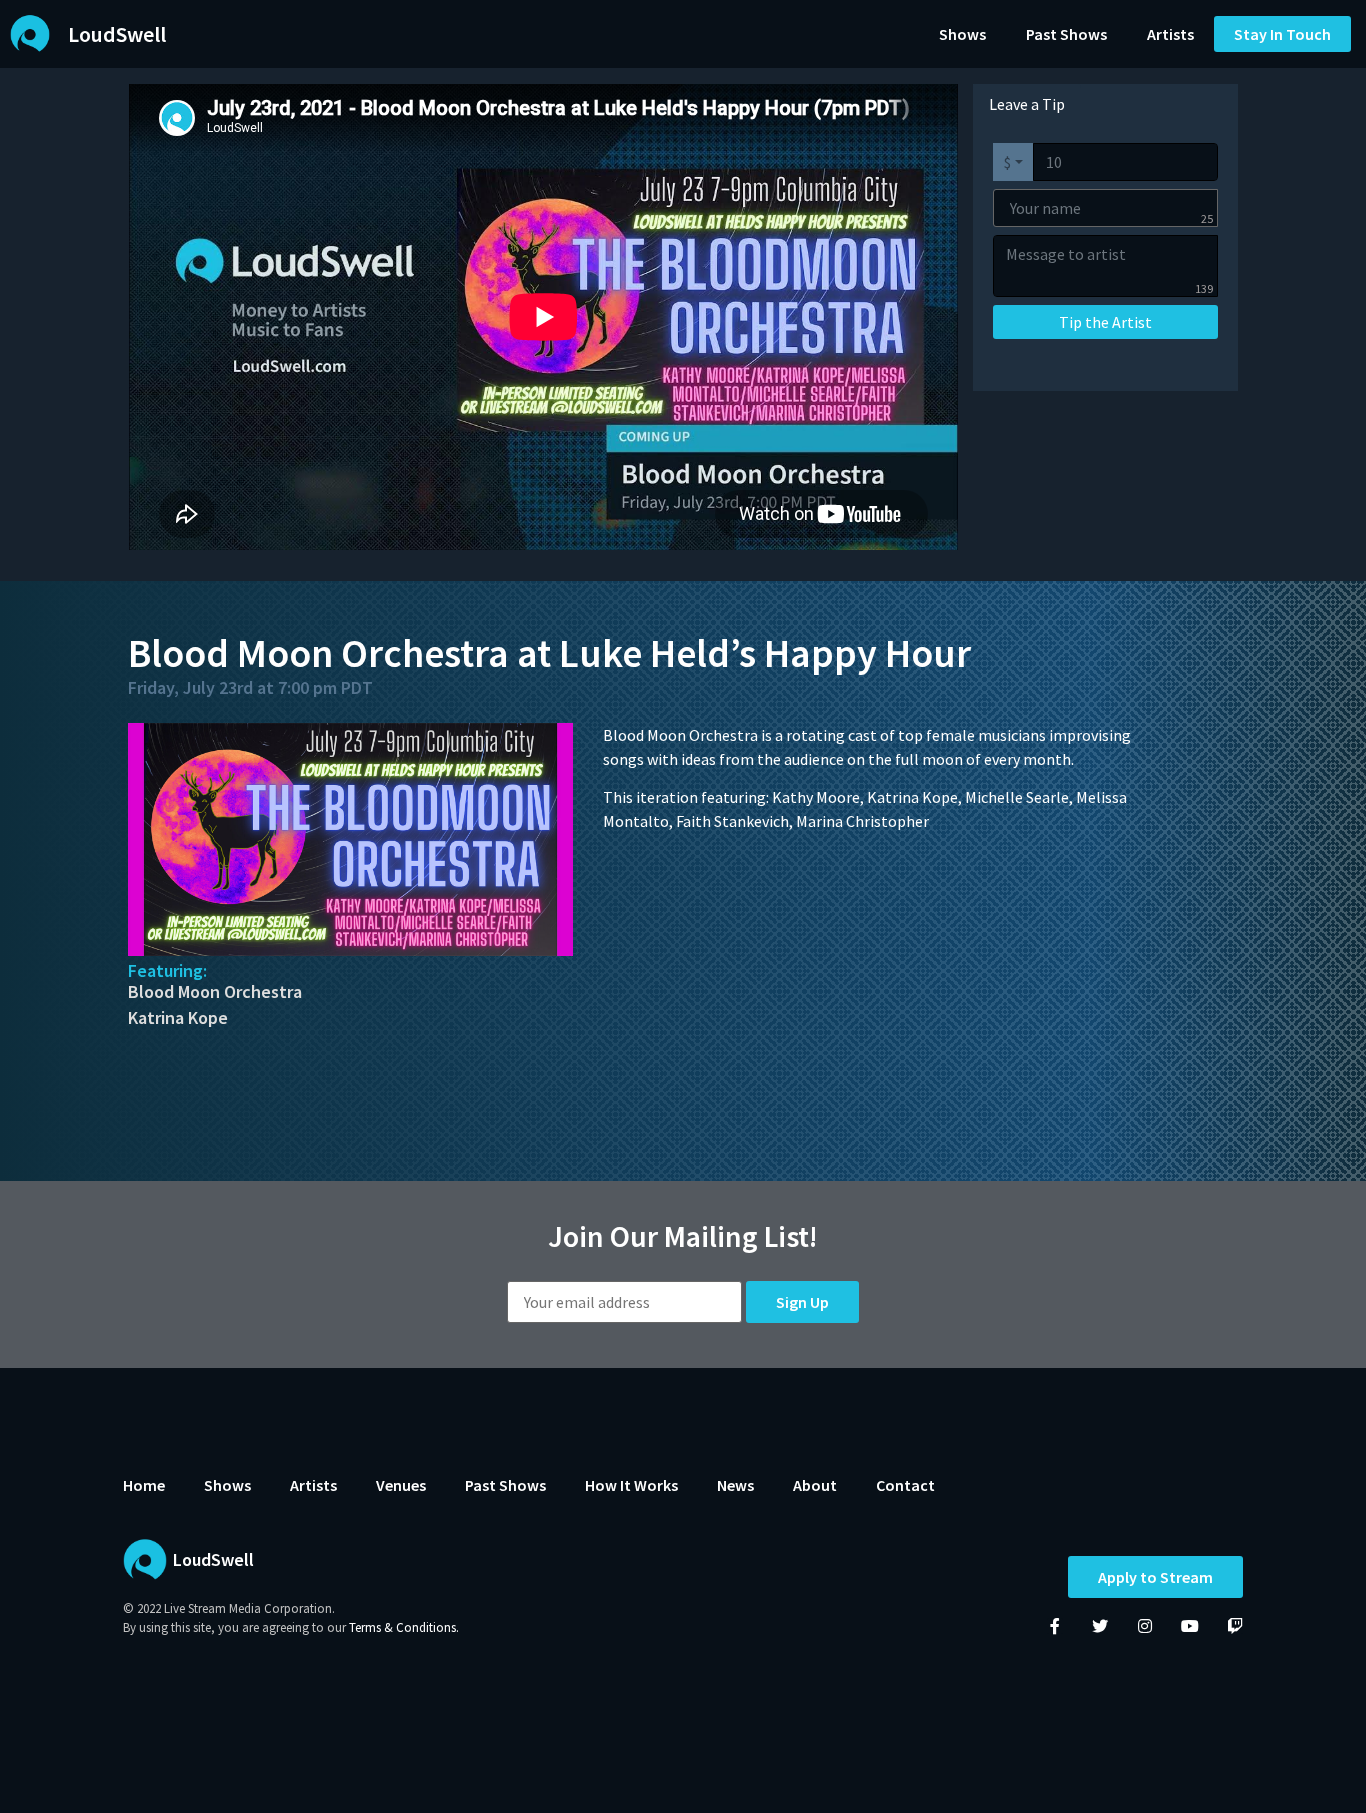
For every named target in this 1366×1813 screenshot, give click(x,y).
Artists (1170, 34)
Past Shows (1066, 34)
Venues (401, 1485)
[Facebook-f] (1055, 1626)
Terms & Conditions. (404, 1627)
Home (144, 1485)
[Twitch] (1235, 1626)
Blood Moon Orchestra (215, 991)
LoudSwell (117, 34)
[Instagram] (1145, 1626)
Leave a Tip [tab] (1027, 104)
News (735, 1485)
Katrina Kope (178, 1017)
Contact (905, 1485)
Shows (962, 34)
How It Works (631, 1485)
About (815, 1485)
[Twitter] (1100, 1626)
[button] (1282, 34)
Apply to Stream (1155, 1577)
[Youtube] (1190, 1626)
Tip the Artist (1105, 322)
